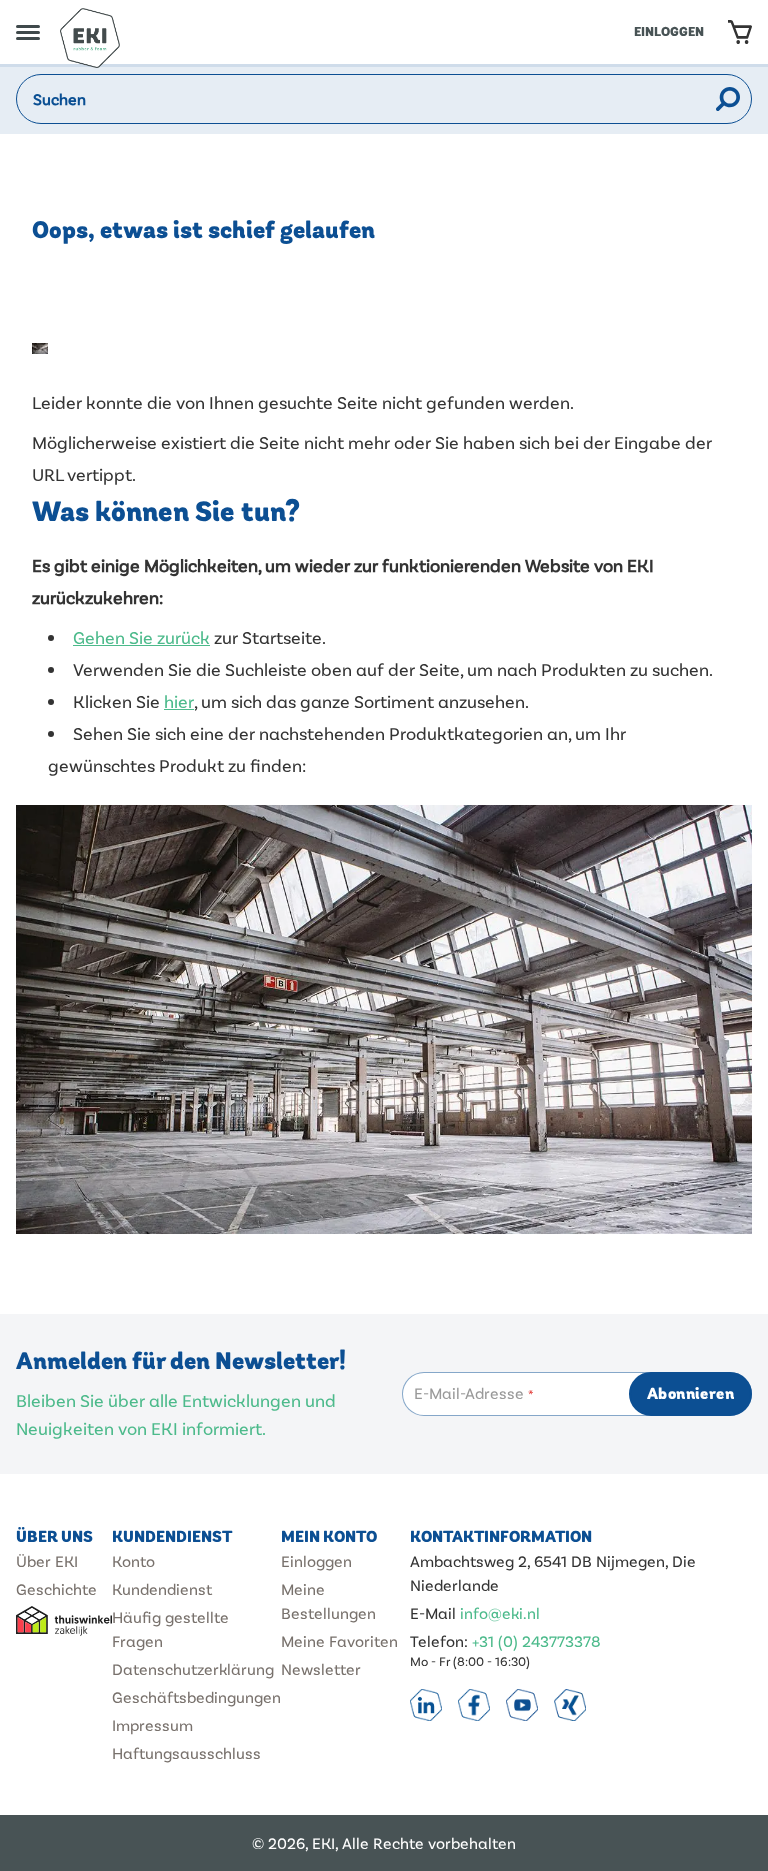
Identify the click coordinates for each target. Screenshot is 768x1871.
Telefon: (439, 1640)
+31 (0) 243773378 (536, 1640)
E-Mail (433, 1612)
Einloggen (669, 32)
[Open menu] (28, 32)
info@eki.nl (500, 1612)
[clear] (701, 99)
